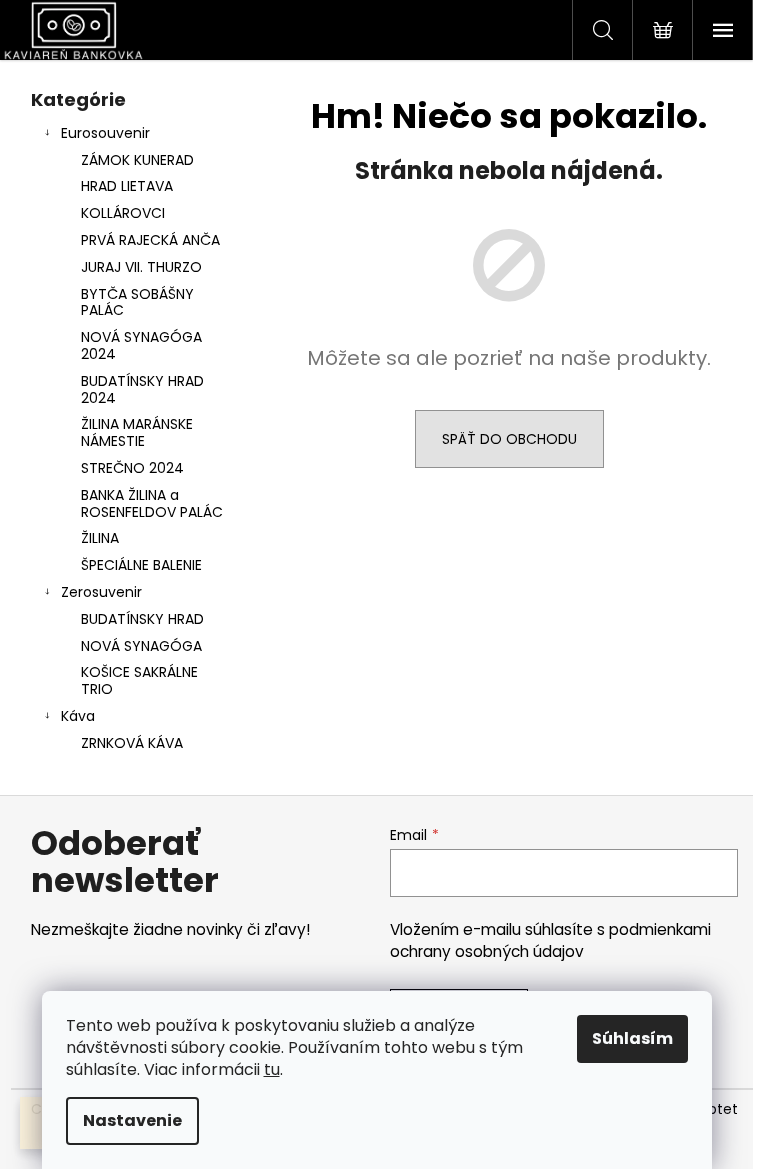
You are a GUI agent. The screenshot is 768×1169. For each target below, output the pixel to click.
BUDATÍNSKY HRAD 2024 (142, 389)
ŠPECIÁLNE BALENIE (141, 565)
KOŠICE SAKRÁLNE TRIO (139, 680)
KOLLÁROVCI (123, 213)
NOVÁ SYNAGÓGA (141, 646)
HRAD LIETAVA (127, 186)
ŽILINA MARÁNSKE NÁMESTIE (137, 432)
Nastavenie (132, 1120)
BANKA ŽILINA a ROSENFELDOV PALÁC (152, 503)
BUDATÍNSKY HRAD (142, 619)
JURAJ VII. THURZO (141, 267)
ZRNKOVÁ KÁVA (132, 743)
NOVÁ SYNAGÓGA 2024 (141, 345)
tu (272, 1069)
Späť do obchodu (509, 439)
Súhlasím (632, 1038)
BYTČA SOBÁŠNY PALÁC (137, 302)
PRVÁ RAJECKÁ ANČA (150, 240)
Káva (78, 716)
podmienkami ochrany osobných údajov (550, 940)
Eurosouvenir (105, 133)
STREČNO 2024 (132, 468)
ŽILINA (100, 538)
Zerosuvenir (101, 592)
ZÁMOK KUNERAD (137, 160)
